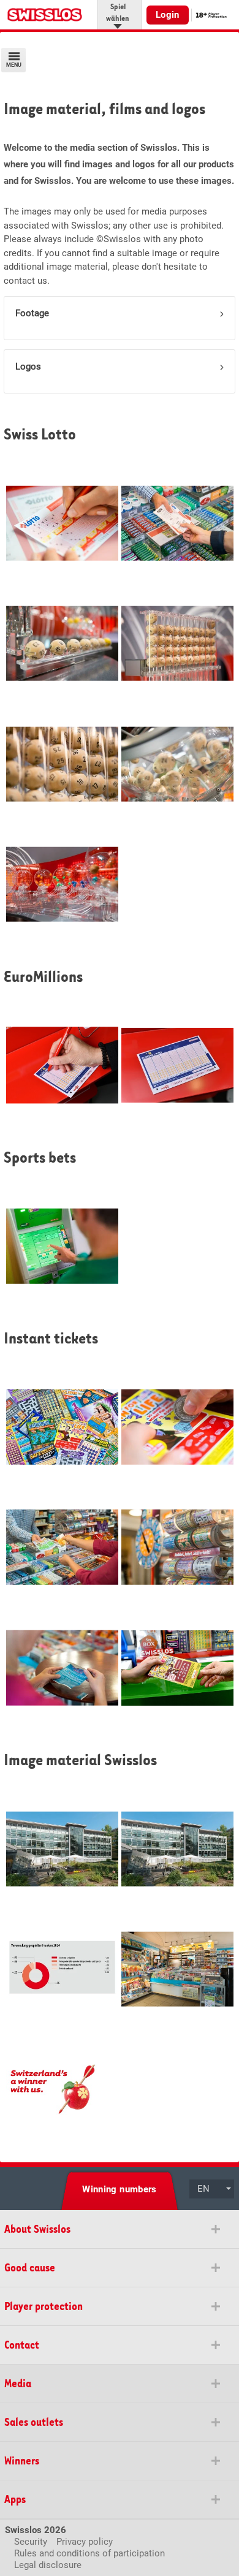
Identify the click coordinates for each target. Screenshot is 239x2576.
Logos (28, 367)
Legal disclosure (48, 2565)
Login (168, 15)
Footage (32, 313)
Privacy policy (85, 2542)
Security (31, 2542)
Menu (14, 65)
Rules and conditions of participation (89, 2553)
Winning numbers (120, 2189)
